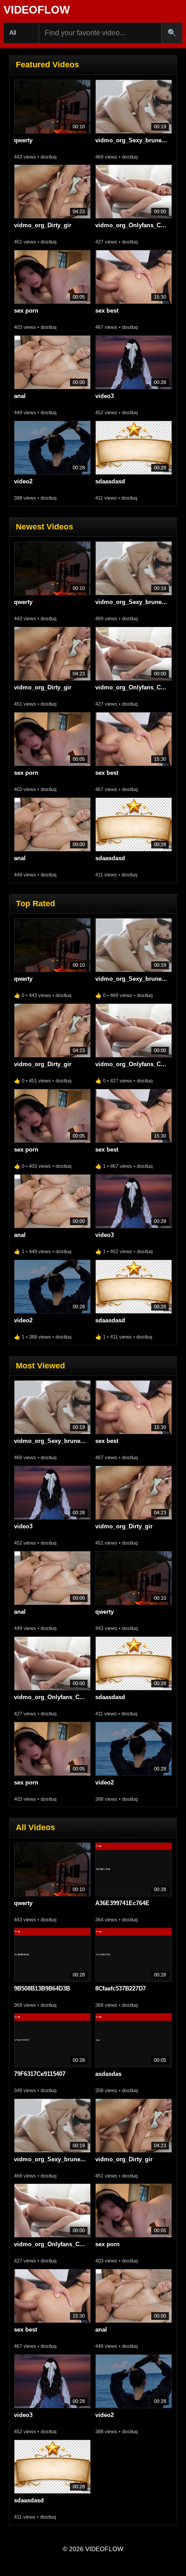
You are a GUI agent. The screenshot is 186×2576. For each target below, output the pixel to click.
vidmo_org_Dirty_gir (43, 225)
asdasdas (108, 2074)
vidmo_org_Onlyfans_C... (131, 225)
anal (20, 396)
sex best (107, 311)
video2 (23, 481)
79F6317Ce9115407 (40, 2074)
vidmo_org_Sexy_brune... (131, 140)
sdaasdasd (110, 481)
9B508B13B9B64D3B (42, 1988)
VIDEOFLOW (37, 10)
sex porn (26, 311)
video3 (105, 396)
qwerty (23, 140)
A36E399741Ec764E (122, 1903)
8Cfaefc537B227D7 (121, 1988)
